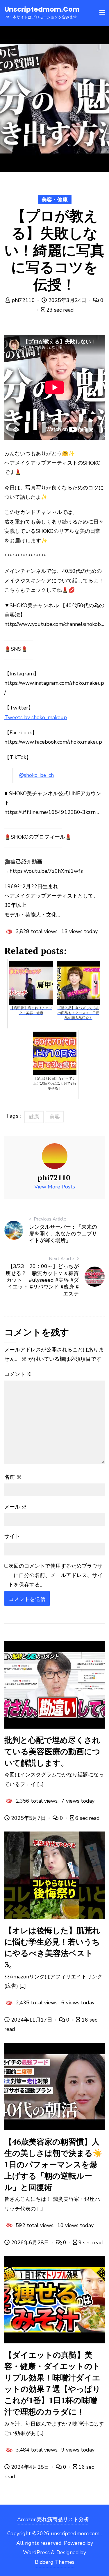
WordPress (36, 2552)
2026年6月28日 (30, 2243)
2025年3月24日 (67, 300)
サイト (12, 1536)
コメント (18, 1374)
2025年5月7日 (28, 1818)
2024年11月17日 (32, 2020)
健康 (34, 1117)
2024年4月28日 (30, 2467)
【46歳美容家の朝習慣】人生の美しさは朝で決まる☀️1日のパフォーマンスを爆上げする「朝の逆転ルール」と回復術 (53, 2164)
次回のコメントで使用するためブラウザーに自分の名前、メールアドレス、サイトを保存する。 (56, 1575)
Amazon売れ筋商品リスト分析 (53, 2519)
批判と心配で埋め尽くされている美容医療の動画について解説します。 (52, 1751)
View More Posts (55, 1187)
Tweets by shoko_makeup (36, 717)
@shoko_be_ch (36, 775)
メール (16, 1507)
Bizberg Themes (55, 2562)
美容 (55, 1117)
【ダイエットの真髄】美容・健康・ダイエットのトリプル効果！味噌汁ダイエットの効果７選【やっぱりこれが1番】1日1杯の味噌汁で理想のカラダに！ (52, 2383)
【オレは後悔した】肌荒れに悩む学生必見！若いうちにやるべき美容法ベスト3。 (52, 1947)
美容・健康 (55, 200)
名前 (13, 1477)
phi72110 (23, 300)
